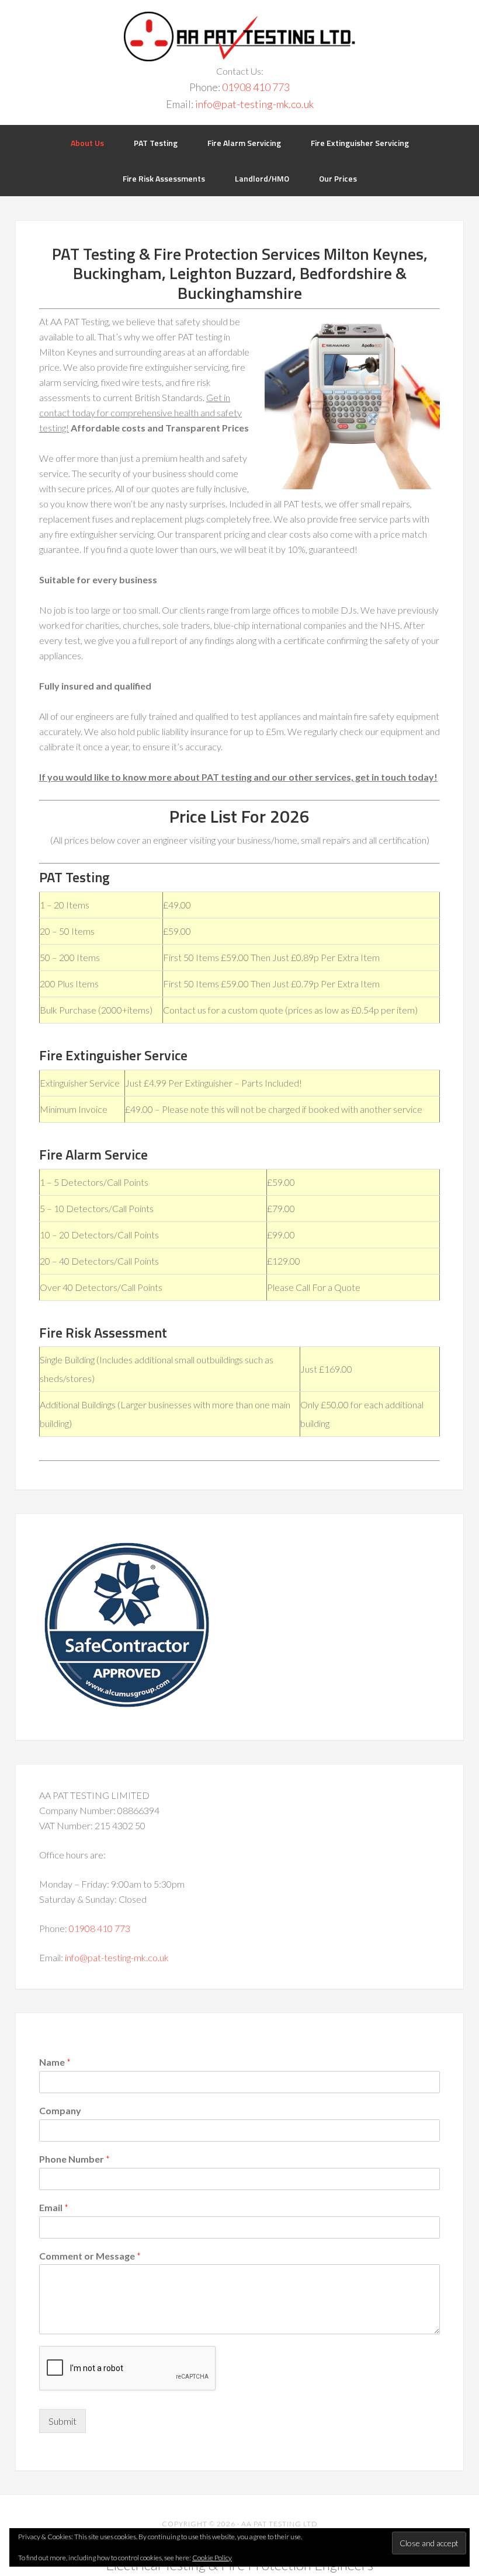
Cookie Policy (212, 2558)
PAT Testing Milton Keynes (239, 36)
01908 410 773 (256, 87)
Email (54, 2207)
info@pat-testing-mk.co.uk (254, 104)
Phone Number (74, 2159)
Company (60, 2110)
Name (55, 2062)
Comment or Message (90, 2256)
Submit (63, 2421)
